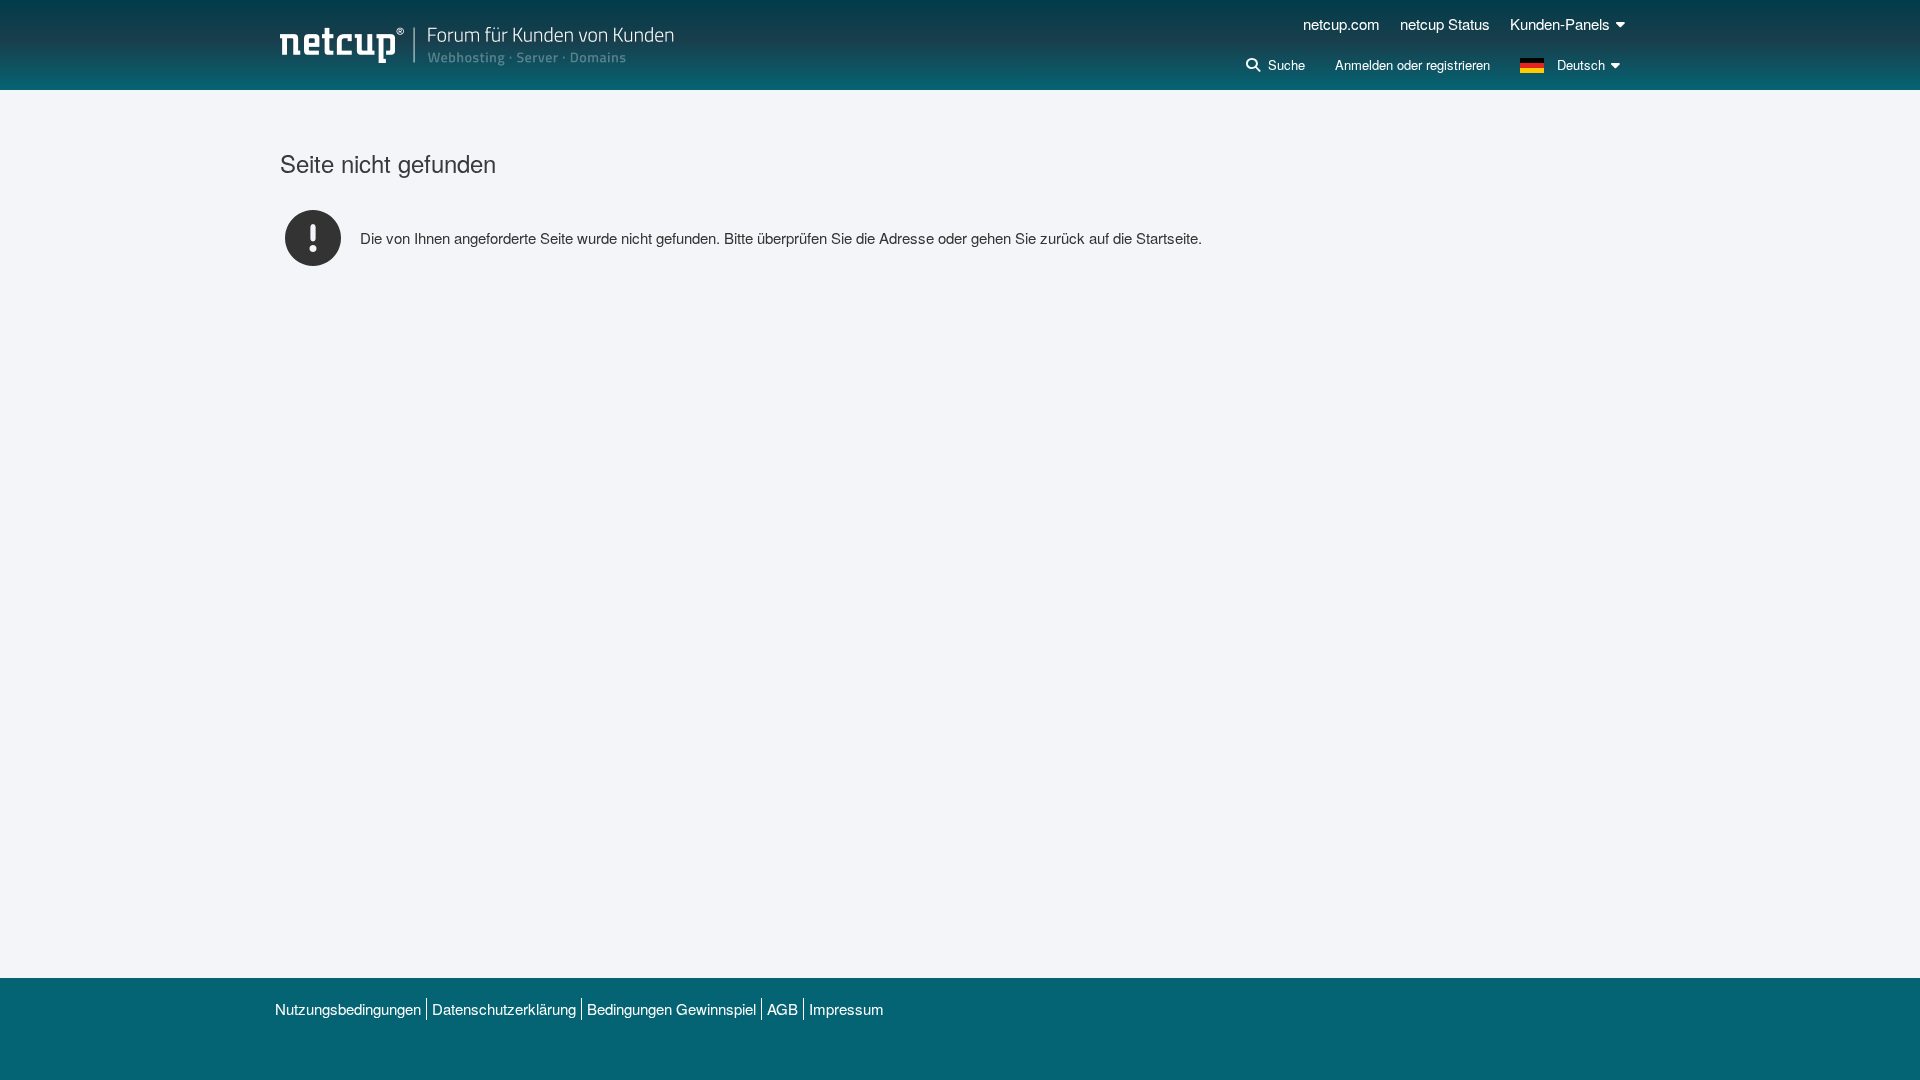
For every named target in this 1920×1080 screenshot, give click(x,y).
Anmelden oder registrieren (1412, 64)
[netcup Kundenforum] (477, 45)
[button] (1572, 65)
